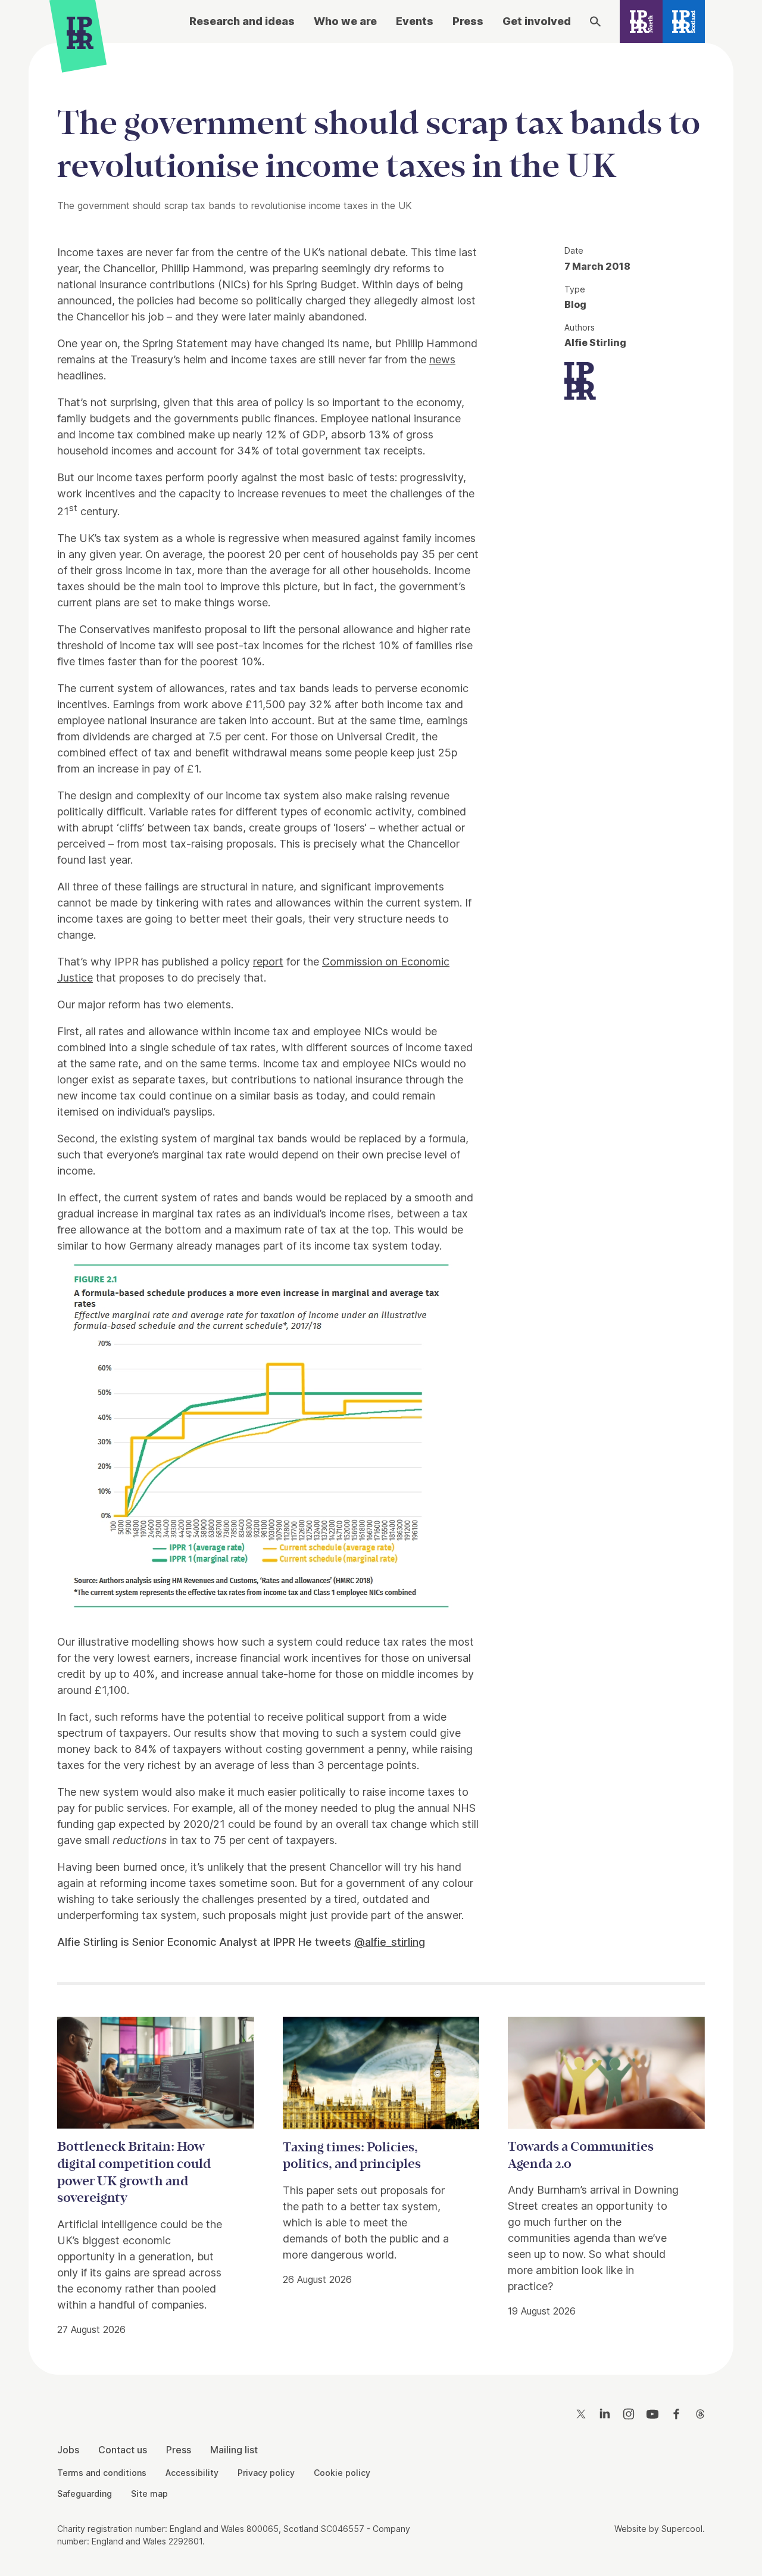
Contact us (123, 2450)
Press (468, 21)
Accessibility (192, 2473)
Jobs (68, 2450)
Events (415, 21)
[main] (381, 1199)
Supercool (682, 2529)
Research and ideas (242, 21)
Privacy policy (266, 2473)
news (442, 359)
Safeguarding (85, 2494)
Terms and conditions (102, 2473)
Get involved (537, 21)
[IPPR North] (641, 21)
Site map (149, 2494)
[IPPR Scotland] (684, 21)
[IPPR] (80, 36)
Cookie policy (342, 2473)
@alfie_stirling (390, 1942)
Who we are (345, 21)
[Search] (595, 21)
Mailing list (234, 2450)
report (268, 962)
